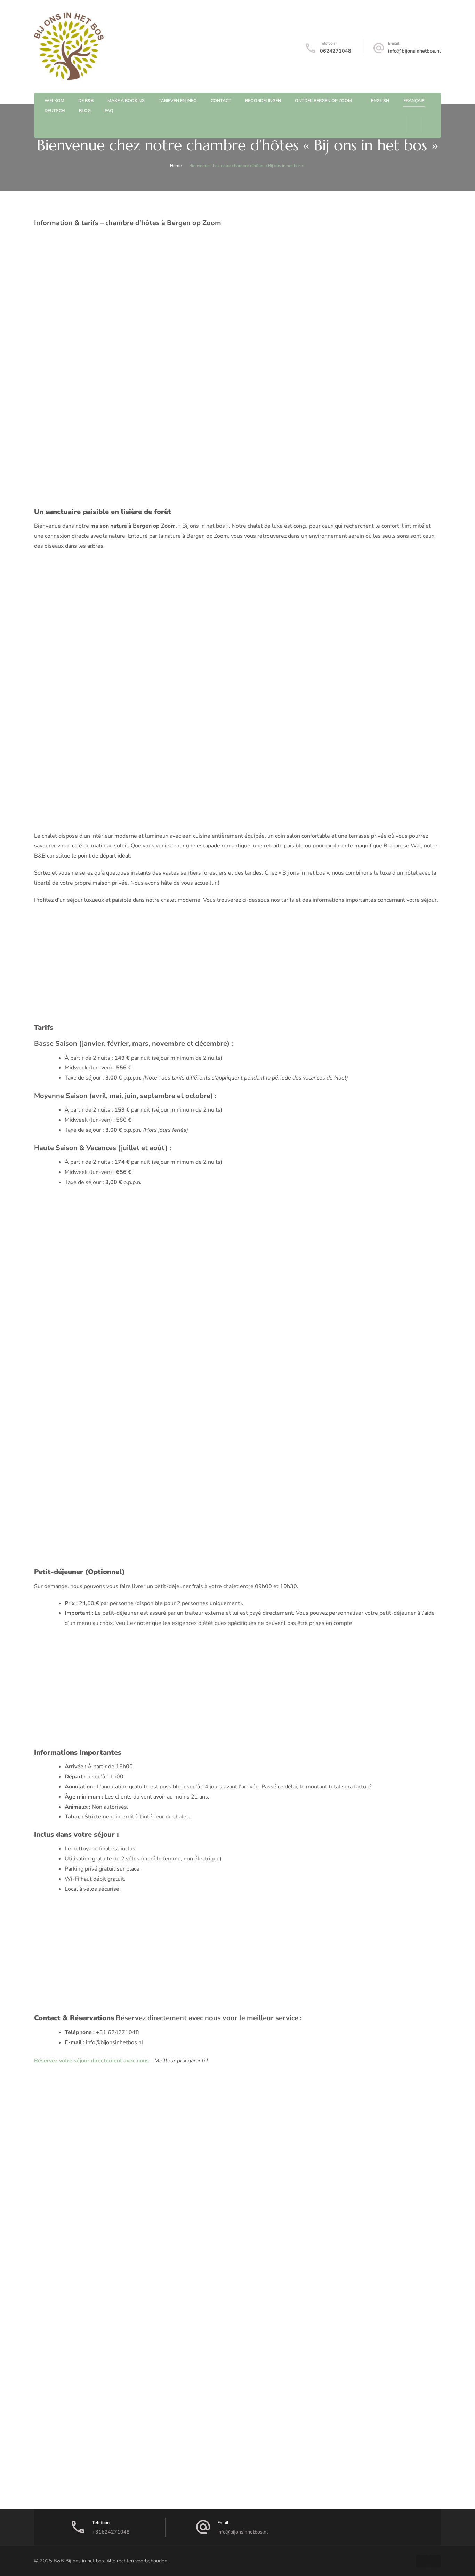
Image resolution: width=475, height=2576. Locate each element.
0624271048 (336, 51)
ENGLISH (380, 100)
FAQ (109, 110)
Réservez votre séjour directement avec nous (91, 2061)
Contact (221, 100)
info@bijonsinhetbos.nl (414, 51)
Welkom (54, 100)
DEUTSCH (55, 110)
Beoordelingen (263, 100)
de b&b (86, 100)
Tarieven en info (178, 100)
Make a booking (126, 100)
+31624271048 (111, 2532)
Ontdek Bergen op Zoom (323, 100)
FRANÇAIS (414, 100)
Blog (85, 110)
